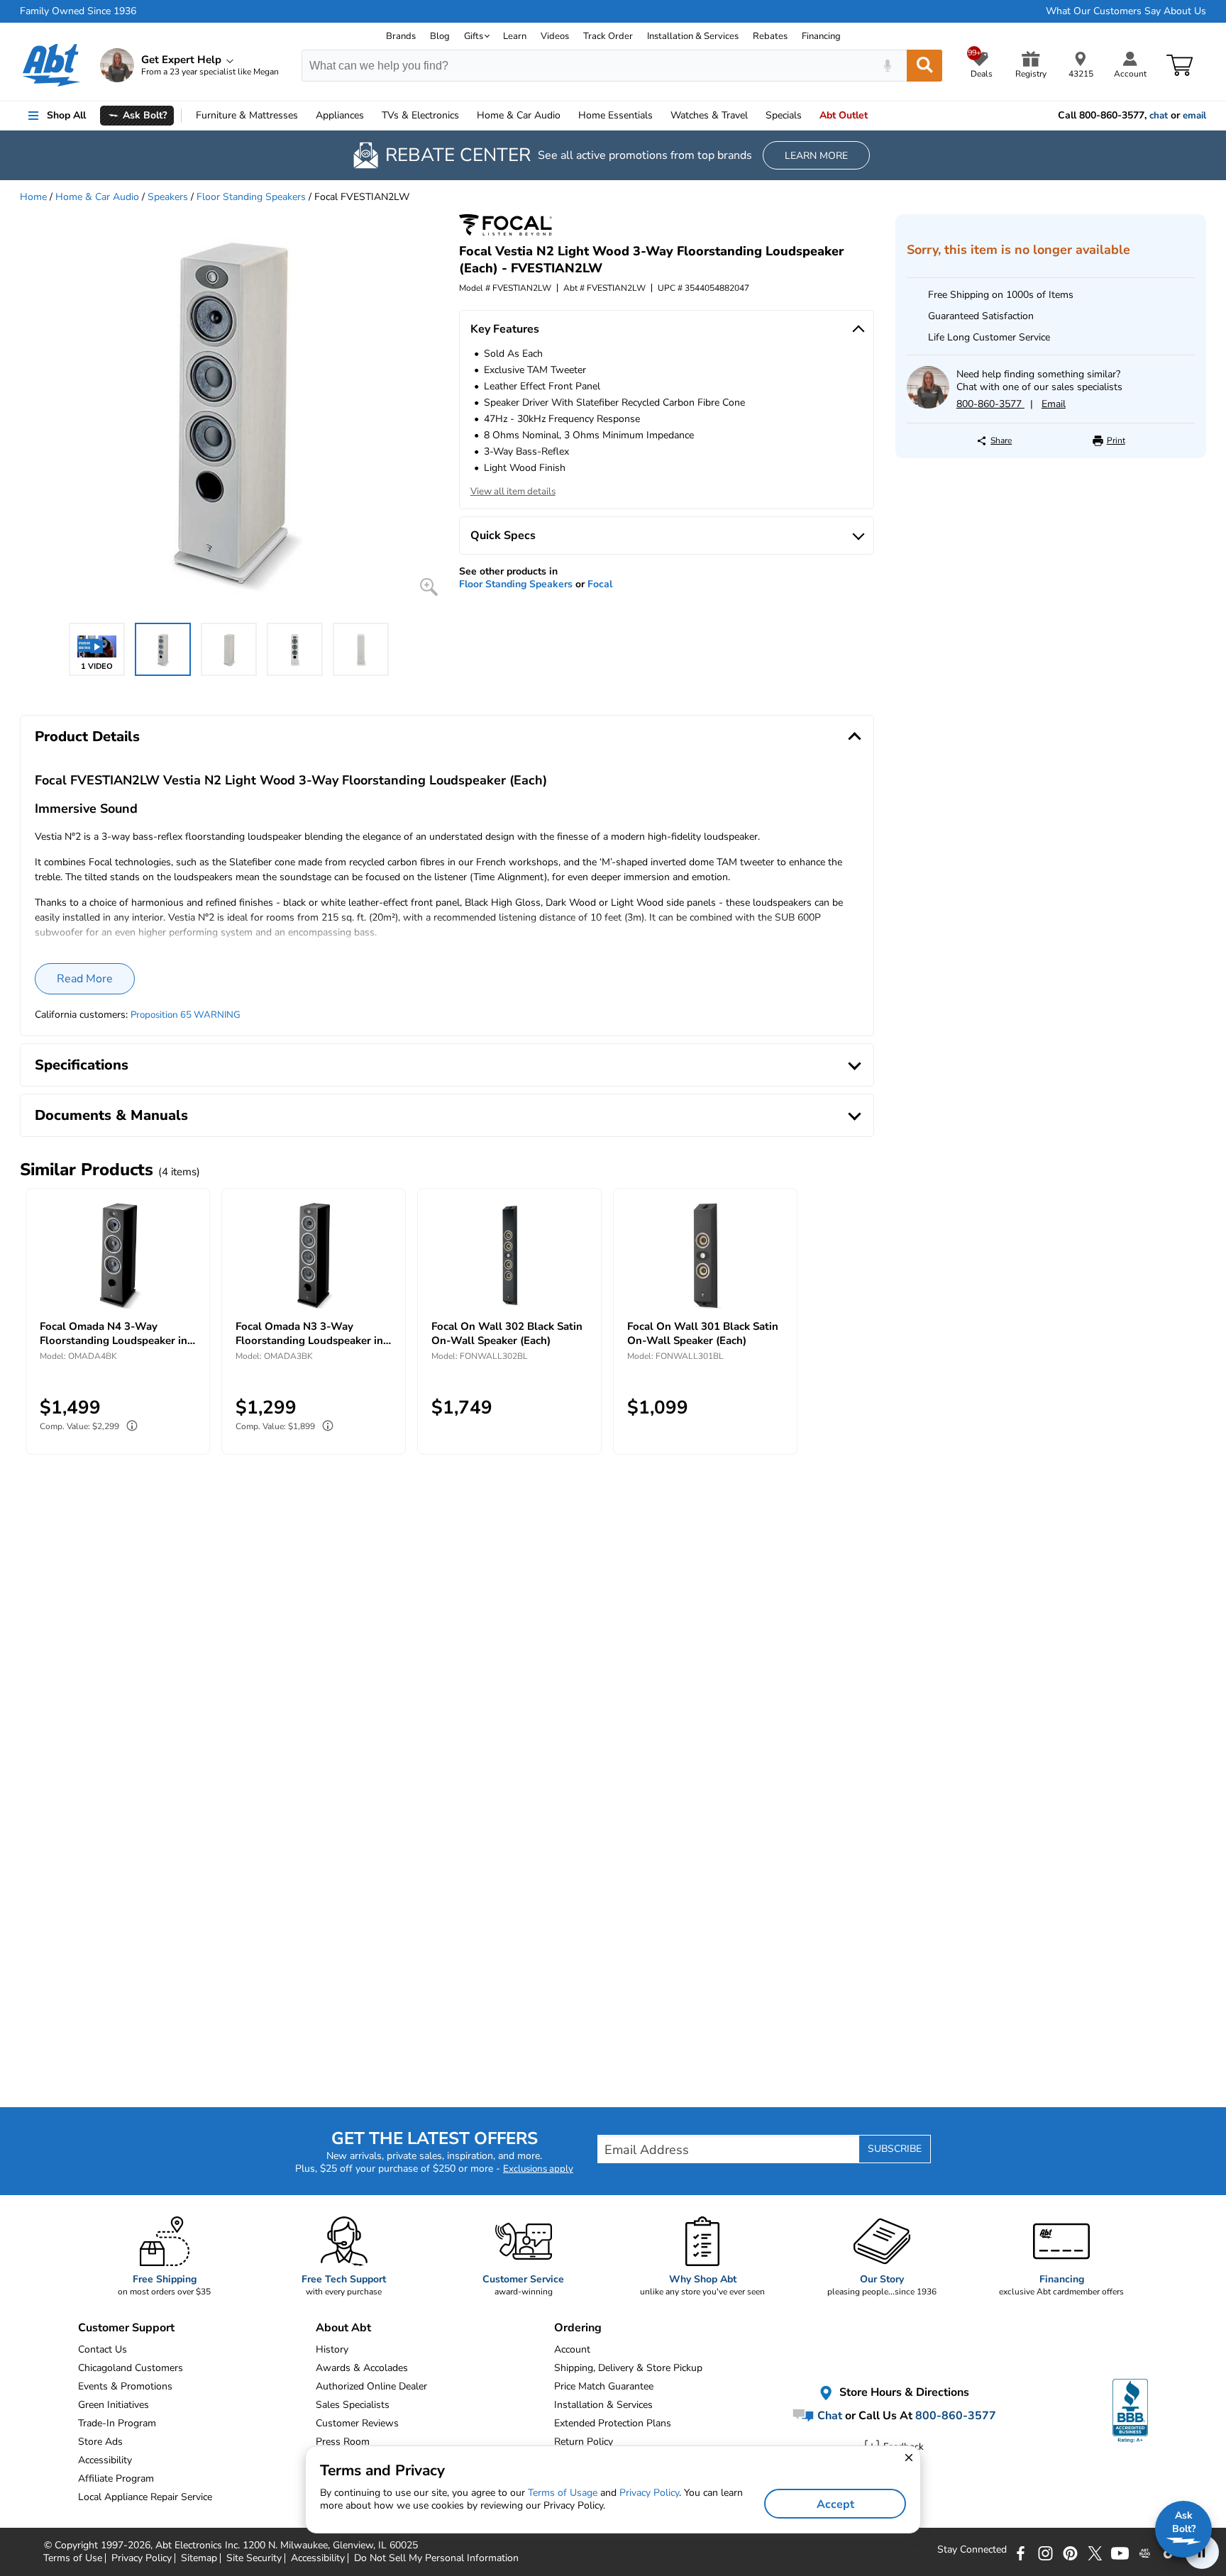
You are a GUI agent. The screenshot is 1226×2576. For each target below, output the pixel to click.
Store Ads (100, 2442)
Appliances (340, 115)
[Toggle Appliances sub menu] (370, 116)
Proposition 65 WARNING (186, 1015)
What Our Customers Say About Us (1126, 11)
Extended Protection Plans (613, 2423)
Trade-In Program (117, 2423)
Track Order (608, 36)
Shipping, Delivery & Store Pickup (628, 2368)
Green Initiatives (114, 2405)
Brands (401, 36)
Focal (600, 584)
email (1194, 116)
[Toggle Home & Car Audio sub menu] (567, 116)
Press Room (343, 2442)
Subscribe (895, 2149)
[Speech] (887, 66)
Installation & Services (693, 36)
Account (572, 2349)
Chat (828, 2416)
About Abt (343, 2328)
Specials (784, 115)
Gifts (474, 36)
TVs (420, 115)
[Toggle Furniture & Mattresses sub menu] (304, 116)
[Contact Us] (928, 405)
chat (1159, 116)
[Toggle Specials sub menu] (808, 116)
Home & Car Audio (97, 197)
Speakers (168, 197)
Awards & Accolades (362, 2368)
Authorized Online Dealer (371, 2386)
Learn (515, 36)
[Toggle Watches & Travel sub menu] (754, 116)
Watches (709, 115)
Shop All (66, 115)
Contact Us (103, 2349)
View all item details (513, 492)
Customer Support (126, 2328)
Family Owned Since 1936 (78, 11)
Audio (519, 115)
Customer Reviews (357, 2423)
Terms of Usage (563, 2493)
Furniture (247, 115)
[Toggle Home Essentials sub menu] (659, 116)
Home (615, 115)
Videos (555, 36)
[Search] (924, 66)
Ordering (578, 2328)
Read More (85, 979)
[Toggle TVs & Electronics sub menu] (465, 116)
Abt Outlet (844, 115)
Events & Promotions (125, 2386)
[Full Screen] (429, 587)
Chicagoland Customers (131, 2368)
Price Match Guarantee (604, 2386)
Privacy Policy (649, 2493)
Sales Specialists (353, 2405)
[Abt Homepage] (51, 65)
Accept (835, 2504)
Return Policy (584, 2442)
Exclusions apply (538, 2169)
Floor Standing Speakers (251, 197)
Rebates (770, 36)
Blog (440, 36)
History (332, 2349)
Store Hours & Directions (903, 2393)
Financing (821, 36)
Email (1054, 404)
